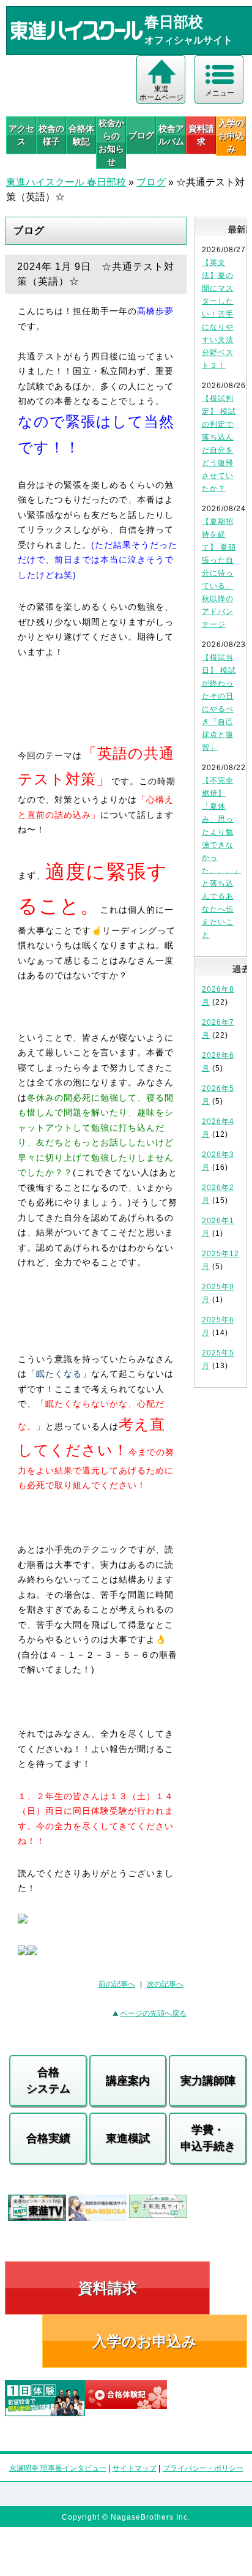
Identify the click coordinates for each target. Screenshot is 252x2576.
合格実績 (48, 2138)
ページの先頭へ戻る (154, 2013)
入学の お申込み (231, 136)
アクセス (21, 135)
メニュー (220, 93)
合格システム (48, 2080)
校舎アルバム (171, 135)
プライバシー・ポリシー (203, 2468)
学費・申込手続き (208, 2138)
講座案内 (128, 2081)
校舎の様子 (51, 135)
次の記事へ (165, 1984)
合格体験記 (81, 135)
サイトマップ (135, 2468)
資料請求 (201, 135)
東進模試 (128, 2138)
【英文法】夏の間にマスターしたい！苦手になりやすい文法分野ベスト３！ (218, 314)
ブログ (141, 135)
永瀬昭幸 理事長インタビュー (58, 2468)
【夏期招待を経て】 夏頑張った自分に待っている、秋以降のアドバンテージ (219, 573)
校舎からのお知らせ (111, 142)
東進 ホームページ (161, 93)
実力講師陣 (208, 2081)
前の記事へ (117, 1984)
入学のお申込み (145, 2341)
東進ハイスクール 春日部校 (66, 182)
